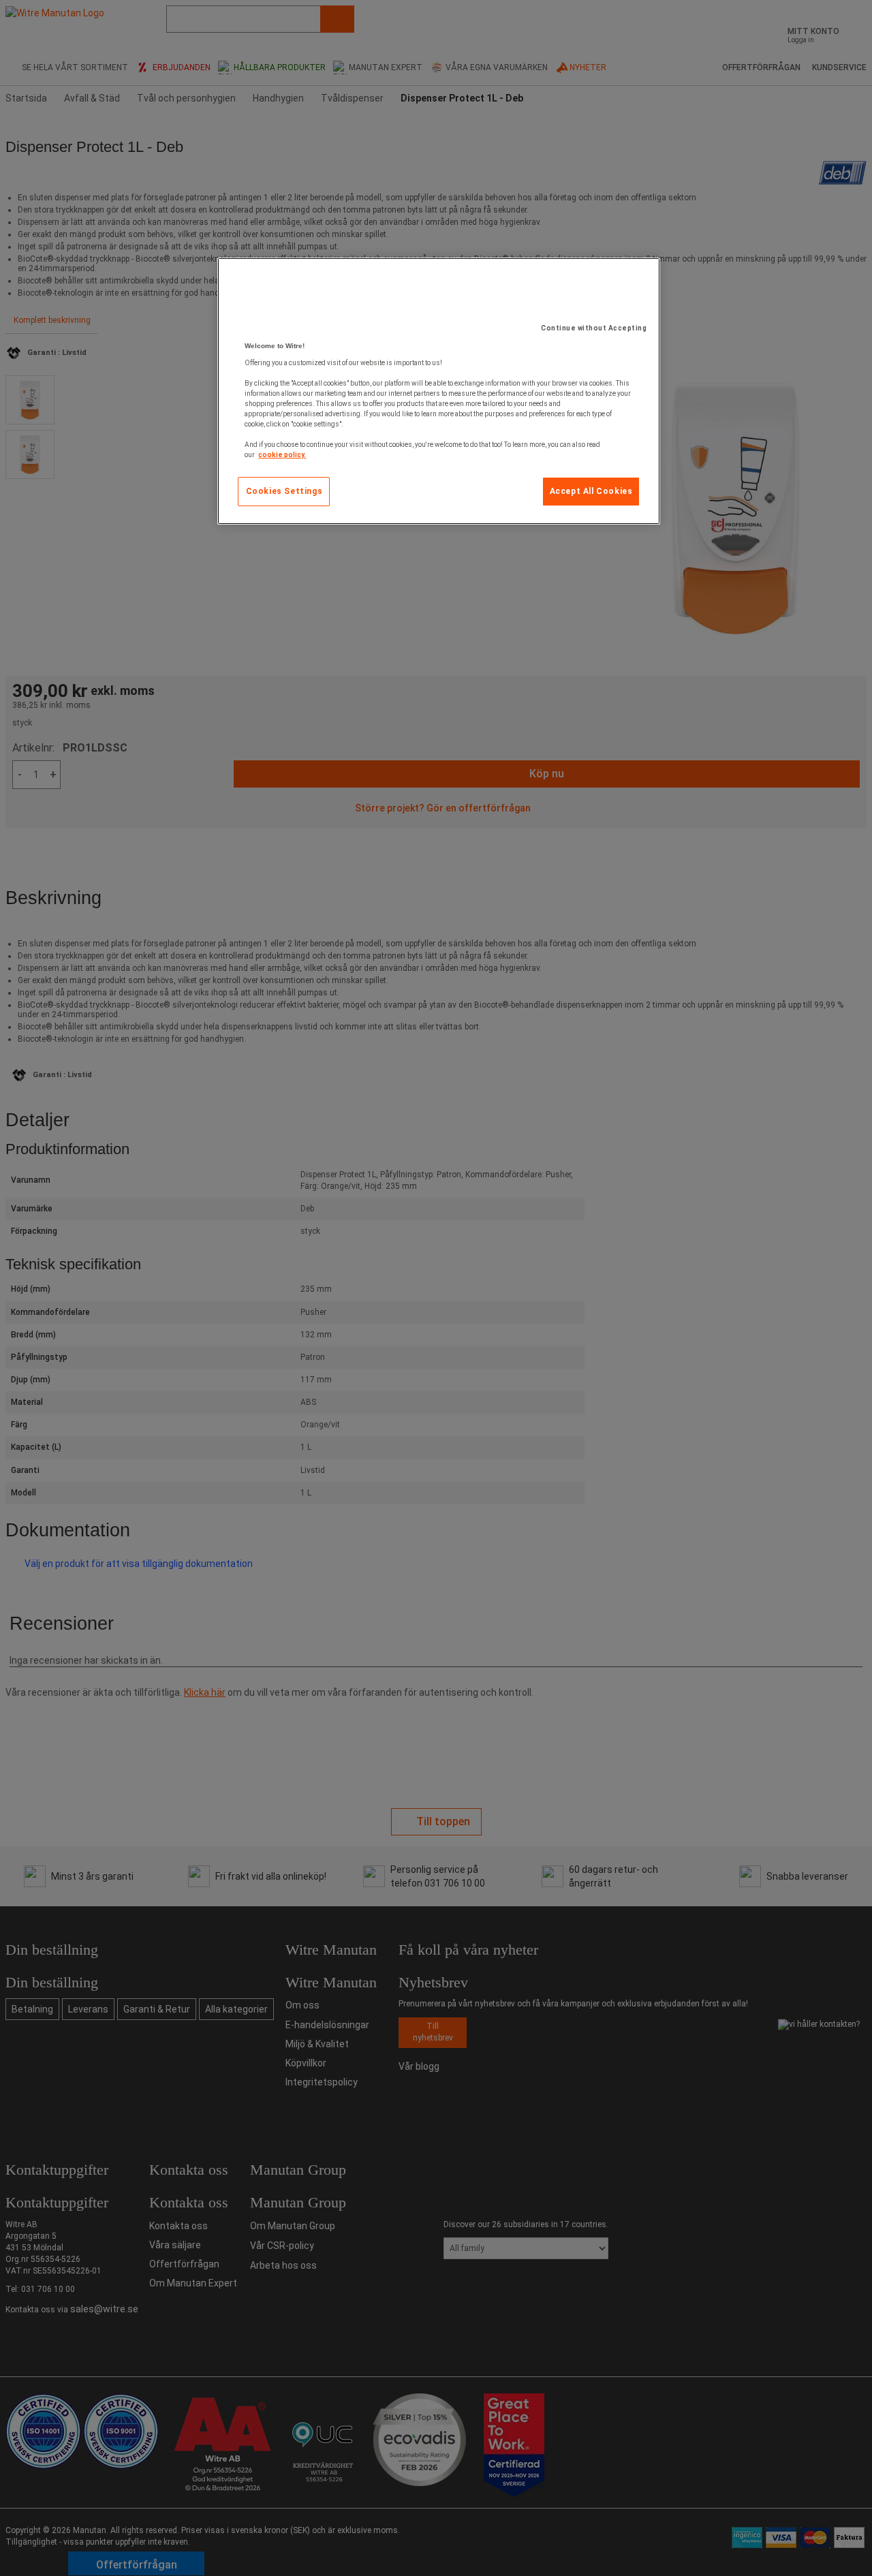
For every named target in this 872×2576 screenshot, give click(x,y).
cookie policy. (282, 455)
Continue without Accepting (594, 328)
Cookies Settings (284, 491)
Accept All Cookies (591, 491)
